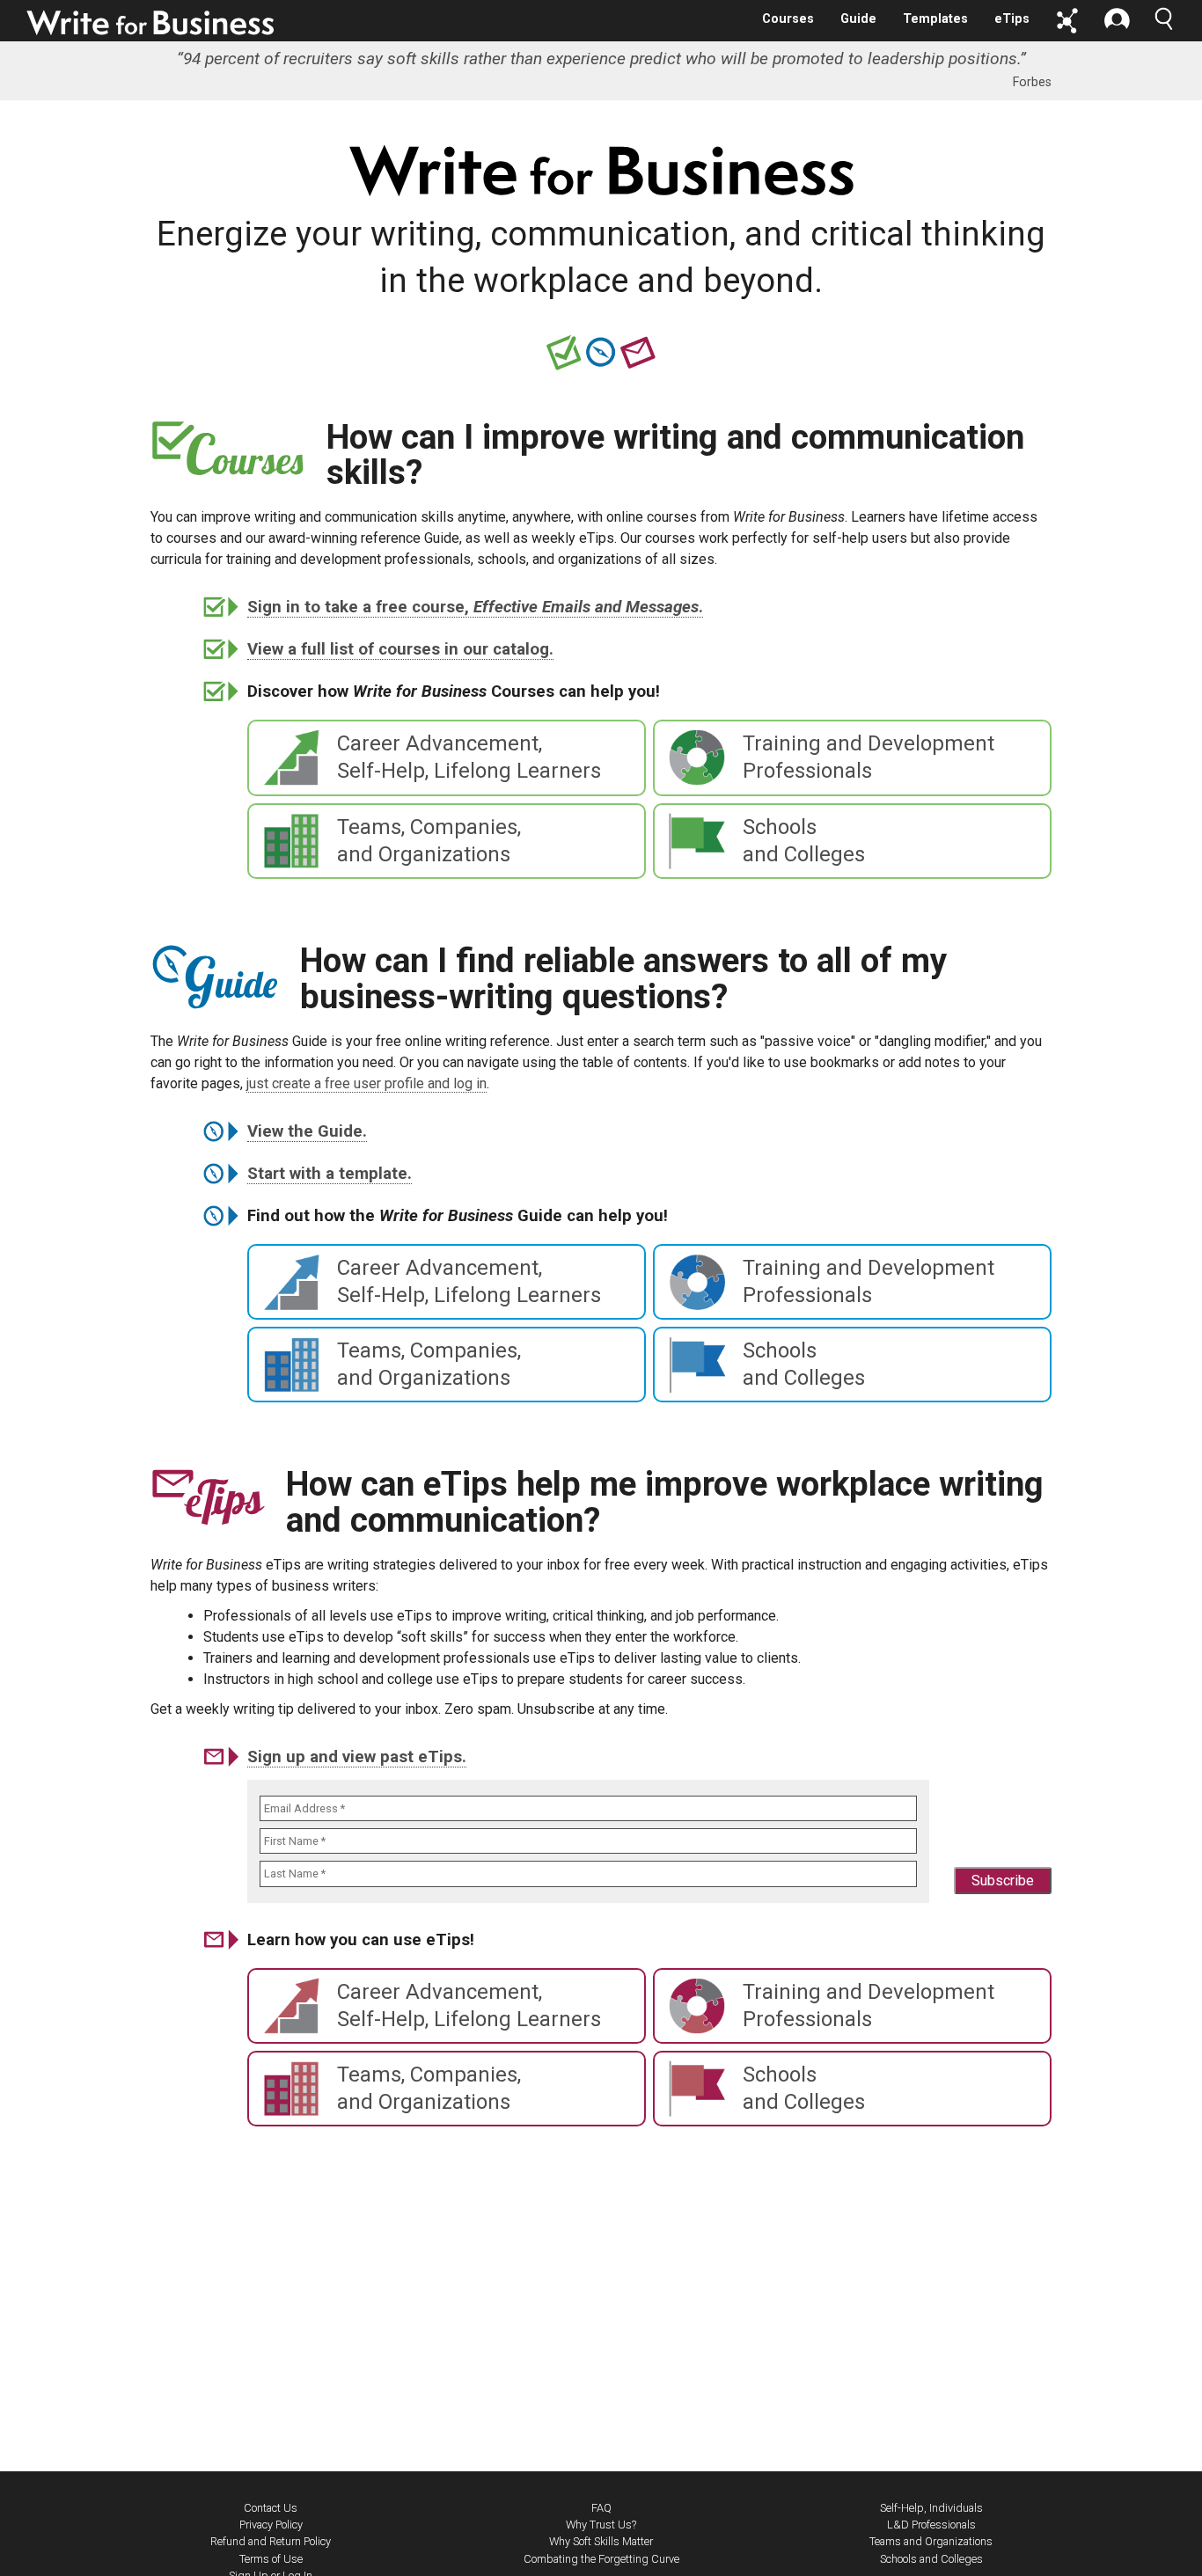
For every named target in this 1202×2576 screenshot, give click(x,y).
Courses (788, 19)
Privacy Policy (271, 2525)
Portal (1067, 21)
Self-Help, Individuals (931, 2508)
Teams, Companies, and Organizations (429, 841)
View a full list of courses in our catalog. (400, 649)
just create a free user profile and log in (366, 1083)
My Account (1117, 21)
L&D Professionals (931, 2525)
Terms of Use (271, 2559)
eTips (1012, 19)
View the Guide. (307, 1131)
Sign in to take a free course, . (475, 607)
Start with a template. (330, 1174)
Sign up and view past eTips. (357, 1757)
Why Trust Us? (601, 2525)
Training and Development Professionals (869, 757)
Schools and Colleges (804, 841)
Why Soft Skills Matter (601, 2541)
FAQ (601, 2508)
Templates (935, 19)
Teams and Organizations (931, 2541)
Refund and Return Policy (271, 2541)
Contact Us (271, 2508)
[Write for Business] (151, 22)
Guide (858, 19)
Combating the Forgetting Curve (601, 2559)
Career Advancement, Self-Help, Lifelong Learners (469, 757)
